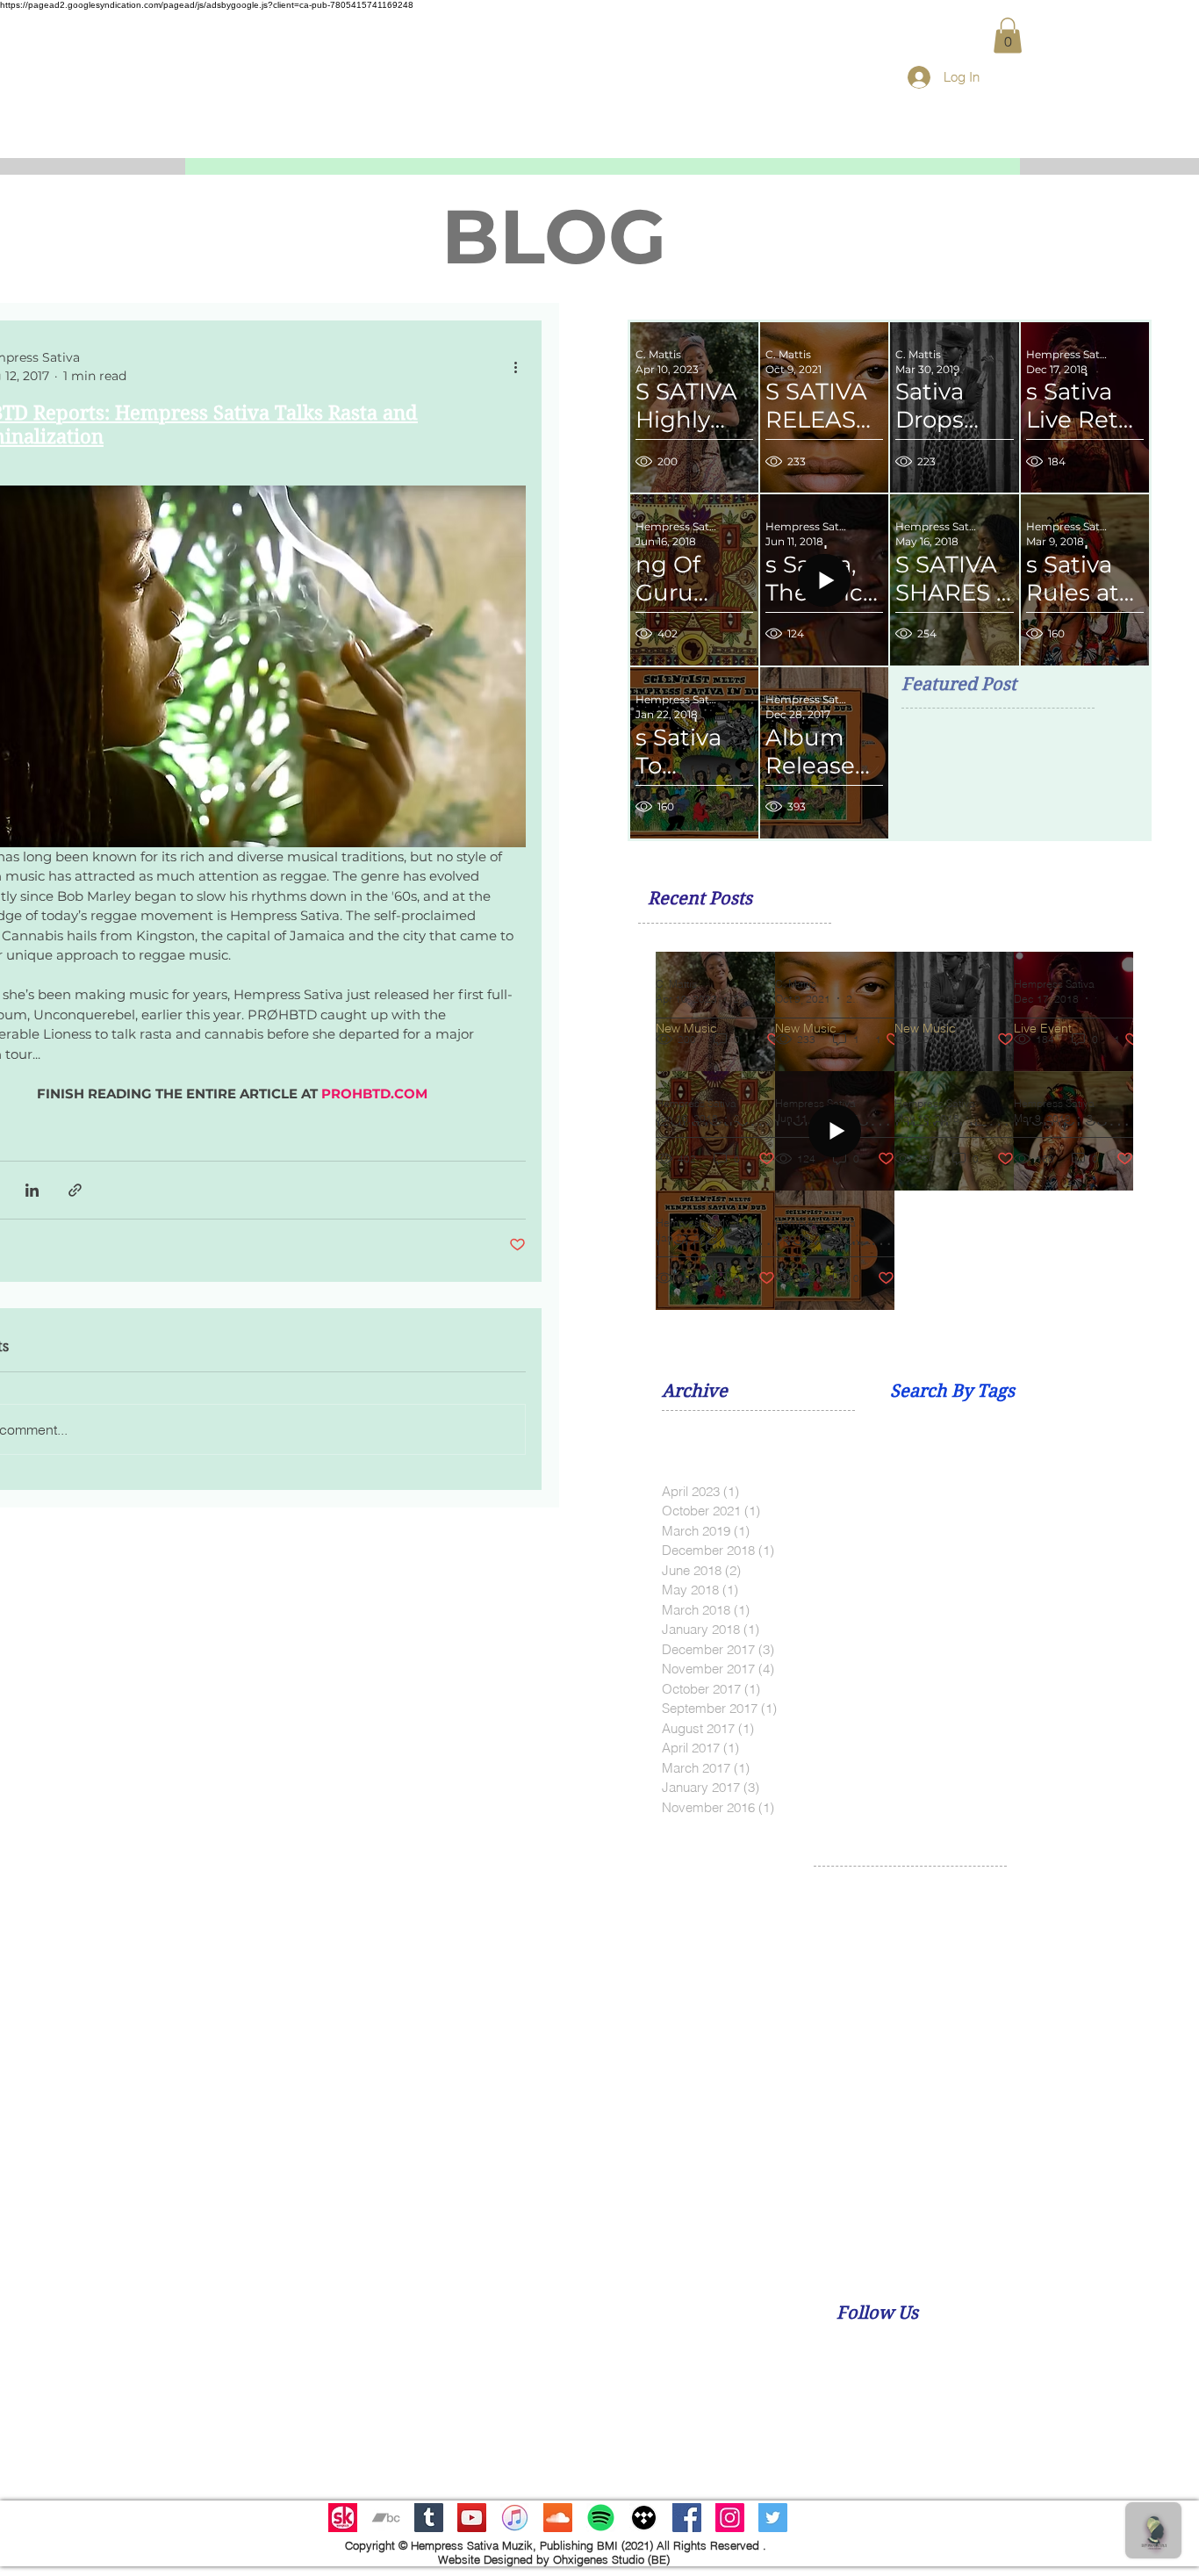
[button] (1008, 36)
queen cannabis (859, 2126)
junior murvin (999, 2071)
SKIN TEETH (1106, 1904)
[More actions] (515, 367)
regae (988, 2126)
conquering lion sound (1023, 1988)
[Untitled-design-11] (343, 2518)
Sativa (1169, 1904)
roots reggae (889, 2182)
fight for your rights (957, 2016)
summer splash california (967, 2210)
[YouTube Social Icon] (472, 2518)
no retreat (1142, 2098)
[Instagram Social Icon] (730, 2518)
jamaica (836, 2071)
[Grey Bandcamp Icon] (386, 2518)
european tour (854, 2016)
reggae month (1107, 2126)
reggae (1036, 2126)
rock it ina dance (1149, 2154)
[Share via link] (75, 1190)
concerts (1097, 1960)
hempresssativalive (867, 2043)
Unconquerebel (1006, 1932)
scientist (1128, 2182)
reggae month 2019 (869, 2154)
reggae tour (1058, 2154)
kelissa (1064, 2071)
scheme (1072, 2182)
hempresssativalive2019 (999, 2043)
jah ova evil (1142, 2043)
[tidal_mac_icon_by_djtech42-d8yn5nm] (644, 2518)
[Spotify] (601, 2518)
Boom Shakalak (889, 1904)
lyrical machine (856, 2098)
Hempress (972, 1904)
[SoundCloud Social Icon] (558, 2518)
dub (1108, 1988)
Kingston (1036, 1904)
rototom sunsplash (987, 2182)
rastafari (938, 2126)
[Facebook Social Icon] (687, 2518)
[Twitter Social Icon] (773, 2518)
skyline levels (850, 2210)
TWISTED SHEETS (865, 1932)
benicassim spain (940, 1960)
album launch (1098, 1932)
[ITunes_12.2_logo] (515, 2518)
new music (1004, 2098)
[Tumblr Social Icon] (429, 2518)
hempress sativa (1067, 2016)
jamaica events (910, 2071)
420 (824, 1904)
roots (828, 2182)
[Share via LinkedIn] (32, 1190)
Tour (940, 1932)
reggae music (975, 2154)
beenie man (847, 1960)
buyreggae (1031, 1960)
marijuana (936, 2098)
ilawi (1089, 2043)
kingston (1117, 2071)
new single (1074, 2098)
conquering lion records (881, 1988)
